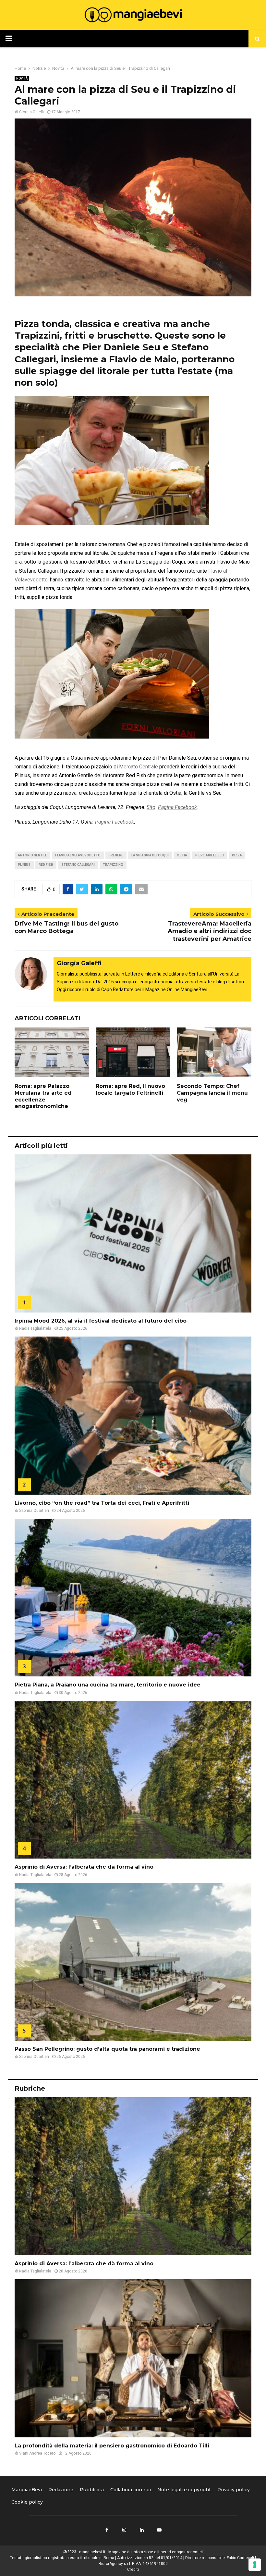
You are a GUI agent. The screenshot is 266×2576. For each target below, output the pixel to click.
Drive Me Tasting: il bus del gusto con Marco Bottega (66, 927)
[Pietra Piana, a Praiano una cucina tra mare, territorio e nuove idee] (133, 1598)
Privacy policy (234, 2490)
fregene (116, 855)
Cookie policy (27, 2502)
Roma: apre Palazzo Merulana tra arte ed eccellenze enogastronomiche (43, 1096)
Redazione (61, 2490)
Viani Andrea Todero (37, 2453)
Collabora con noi (131, 2490)
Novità (22, 78)
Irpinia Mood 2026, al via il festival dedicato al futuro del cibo (101, 1321)
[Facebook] (107, 2530)
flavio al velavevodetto (78, 855)
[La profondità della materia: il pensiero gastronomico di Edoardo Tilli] (133, 2358)
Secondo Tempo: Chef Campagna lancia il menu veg (212, 1093)
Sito (151, 807)
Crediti (133, 2570)
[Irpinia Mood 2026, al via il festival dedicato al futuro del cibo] (133, 1233)
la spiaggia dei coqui (150, 855)
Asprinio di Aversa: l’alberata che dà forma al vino (84, 1867)
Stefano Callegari (78, 865)
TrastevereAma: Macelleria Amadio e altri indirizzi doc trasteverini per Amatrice (210, 931)
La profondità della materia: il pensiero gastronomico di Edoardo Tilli (112, 2446)
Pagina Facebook (177, 807)
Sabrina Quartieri (34, 1511)
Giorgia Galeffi (31, 112)
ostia (182, 855)
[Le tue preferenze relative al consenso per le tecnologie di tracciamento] (255, 2565)
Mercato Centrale (139, 767)
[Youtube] (159, 2530)
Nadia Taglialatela (35, 1328)
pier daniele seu (210, 855)
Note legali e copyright (184, 2490)
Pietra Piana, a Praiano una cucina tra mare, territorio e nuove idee (108, 1685)
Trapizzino (113, 865)
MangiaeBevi (27, 2490)
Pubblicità (92, 2490)
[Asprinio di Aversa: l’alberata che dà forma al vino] (133, 1780)
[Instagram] (124, 2530)
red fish (46, 865)
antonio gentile (32, 855)
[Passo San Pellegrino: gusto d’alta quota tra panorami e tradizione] (133, 1962)
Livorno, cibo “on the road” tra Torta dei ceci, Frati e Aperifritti (102, 1503)
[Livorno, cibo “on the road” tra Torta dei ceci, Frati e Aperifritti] (133, 1416)
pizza (237, 855)
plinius (24, 865)
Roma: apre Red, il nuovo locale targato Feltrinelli (130, 1089)
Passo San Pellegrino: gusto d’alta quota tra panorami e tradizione (107, 2049)
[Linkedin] (142, 2530)
